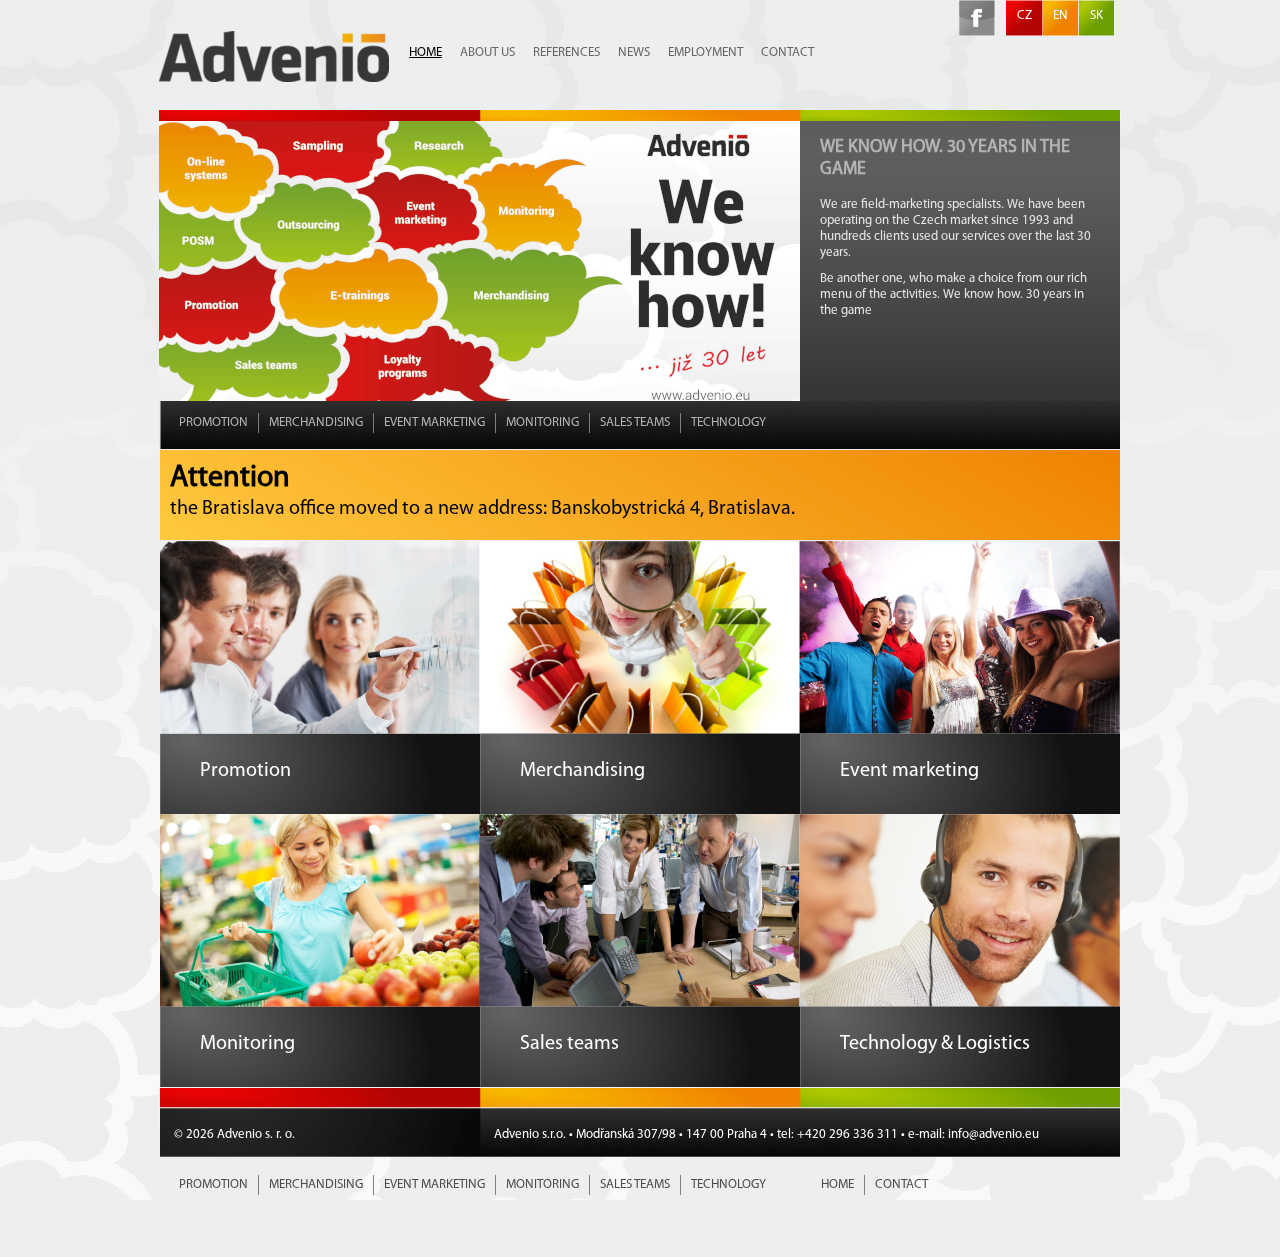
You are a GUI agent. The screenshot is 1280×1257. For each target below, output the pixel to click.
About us (487, 52)
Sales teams (635, 422)
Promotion (213, 422)
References (566, 52)
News (634, 52)
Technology (728, 422)
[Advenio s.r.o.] (274, 78)
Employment (705, 52)
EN (1060, 15)
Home (425, 52)
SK (1096, 15)
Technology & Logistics (935, 1044)
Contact (787, 52)
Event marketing (434, 422)
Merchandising (316, 422)
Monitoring (542, 422)
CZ (1024, 15)
